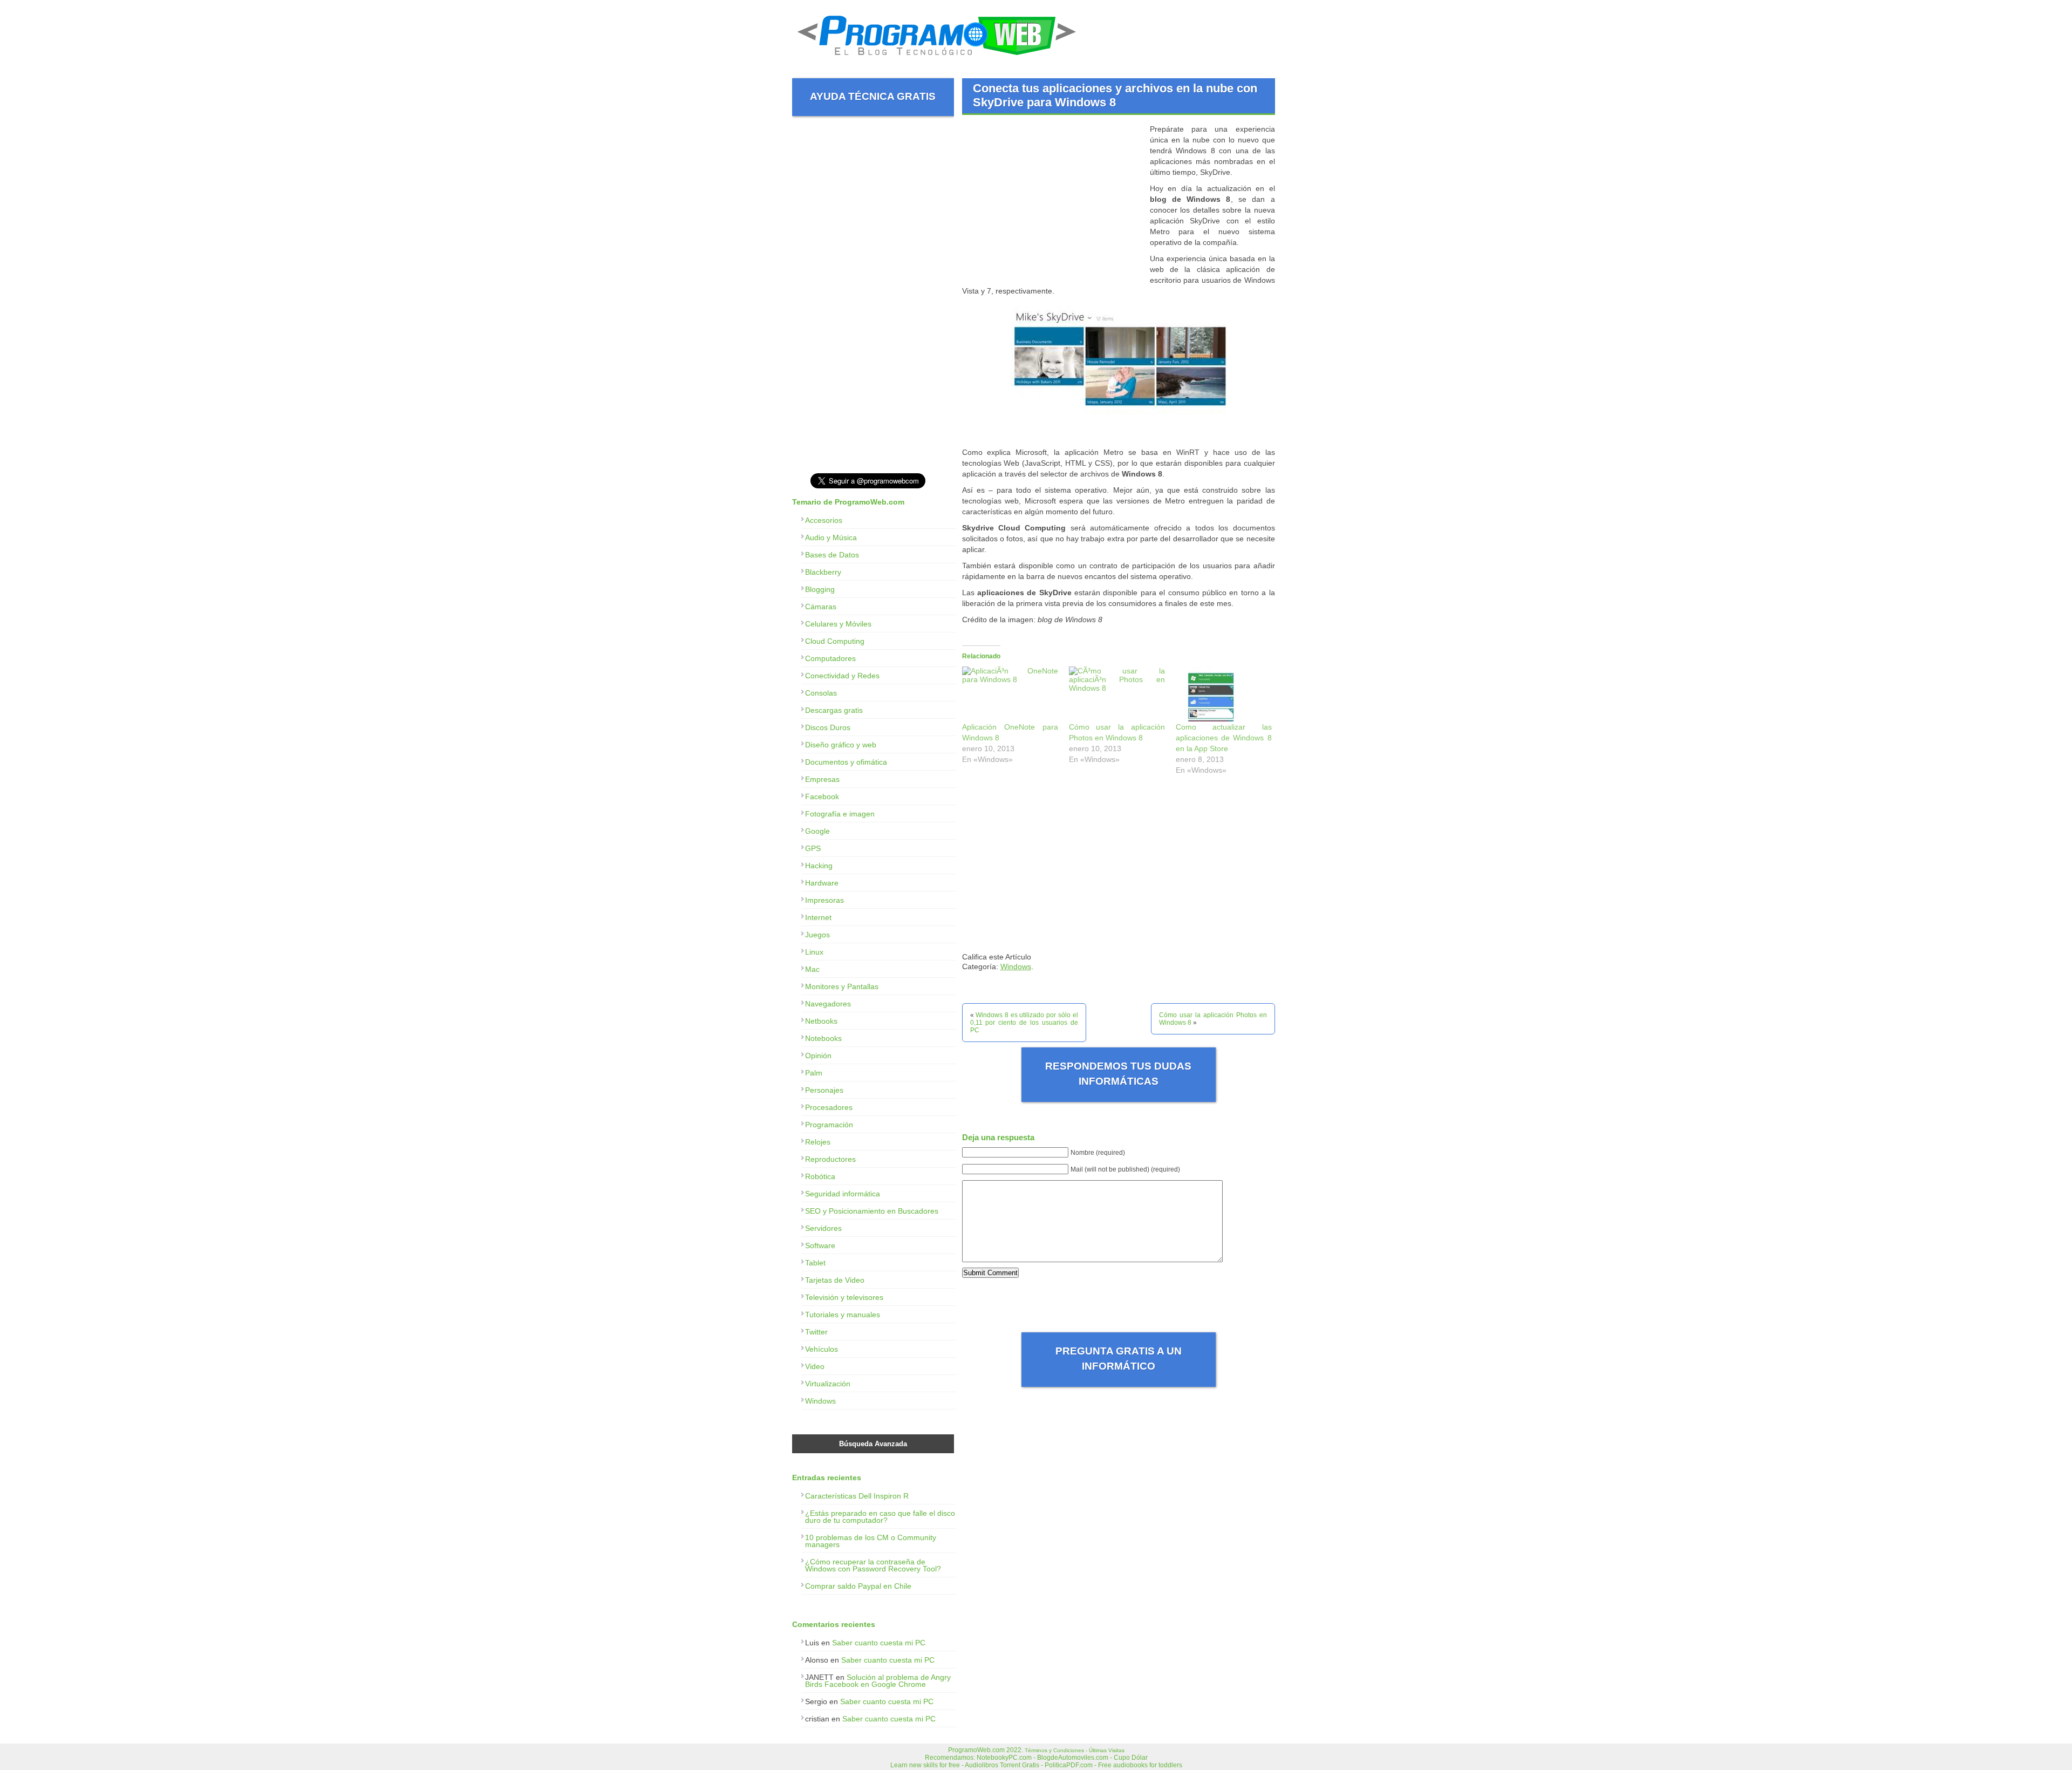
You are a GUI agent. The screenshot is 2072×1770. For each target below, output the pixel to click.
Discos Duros (828, 727)
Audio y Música (831, 537)
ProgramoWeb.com (976, 1750)
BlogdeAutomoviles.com (1073, 1758)
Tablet (815, 1263)
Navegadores (828, 1004)
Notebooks (823, 1038)
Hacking (819, 866)
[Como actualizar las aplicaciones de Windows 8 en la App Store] (1224, 694)
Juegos (817, 935)
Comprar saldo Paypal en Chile (858, 1586)
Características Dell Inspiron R (857, 1496)
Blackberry (823, 572)
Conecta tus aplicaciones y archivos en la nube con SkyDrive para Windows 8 (1115, 95)
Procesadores (829, 1107)
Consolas (821, 693)
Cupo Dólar (1131, 1758)
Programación (829, 1125)
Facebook (822, 796)
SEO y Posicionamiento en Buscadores (872, 1211)
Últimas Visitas (1107, 1750)
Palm (814, 1073)
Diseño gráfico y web (841, 745)
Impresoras (824, 900)
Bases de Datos (832, 555)
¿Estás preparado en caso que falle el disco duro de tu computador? (880, 1517)
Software (820, 1245)
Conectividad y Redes (842, 676)
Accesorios (824, 520)
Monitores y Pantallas (842, 986)
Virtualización (828, 1384)
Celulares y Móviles (838, 624)
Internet (818, 917)
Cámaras (821, 607)
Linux (814, 952)
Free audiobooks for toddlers (1140, 1765)
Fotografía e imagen (840, 814)
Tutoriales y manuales (843, 1315)
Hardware (822, 883)
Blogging (820, 589)
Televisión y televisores (844, 1297)
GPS (813, 848)
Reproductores (830, 1159)
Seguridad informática (843, 1194)
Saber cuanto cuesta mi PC (879, 1643)
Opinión (818, 1056)
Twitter (816, 1332)
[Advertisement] (1053, 199)
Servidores (823, 1228)
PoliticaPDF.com (1069, 1765)
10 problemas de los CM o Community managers (871, 1541)
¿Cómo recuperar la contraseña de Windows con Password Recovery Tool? (873, 1565)
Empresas (822, 779)
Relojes (818, 1142)
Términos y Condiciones (1054, 1750)
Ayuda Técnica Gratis (873, 96)
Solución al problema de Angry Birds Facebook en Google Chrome (878, 1681)
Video (815, 1366)
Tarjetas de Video (835, 1280)
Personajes (824, 1090)
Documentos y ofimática (846, 762)
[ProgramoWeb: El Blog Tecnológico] (937, 59)
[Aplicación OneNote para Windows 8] (1010, 694)
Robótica (820, 1176)
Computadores (830, 658)
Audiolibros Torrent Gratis (1002, 1765)
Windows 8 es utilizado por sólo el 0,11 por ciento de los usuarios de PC (1024, 1023)
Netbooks (821, 1021)
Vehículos (822, 1349)
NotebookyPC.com (1004, 1758)
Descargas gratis (834, 710)
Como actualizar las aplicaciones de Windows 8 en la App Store (1224, 738)
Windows (1016, 966)
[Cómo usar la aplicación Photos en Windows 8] (1117, 694)
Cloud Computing (835, 641)
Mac (812, 969)
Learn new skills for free (925, 1765)
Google (817, 831)
